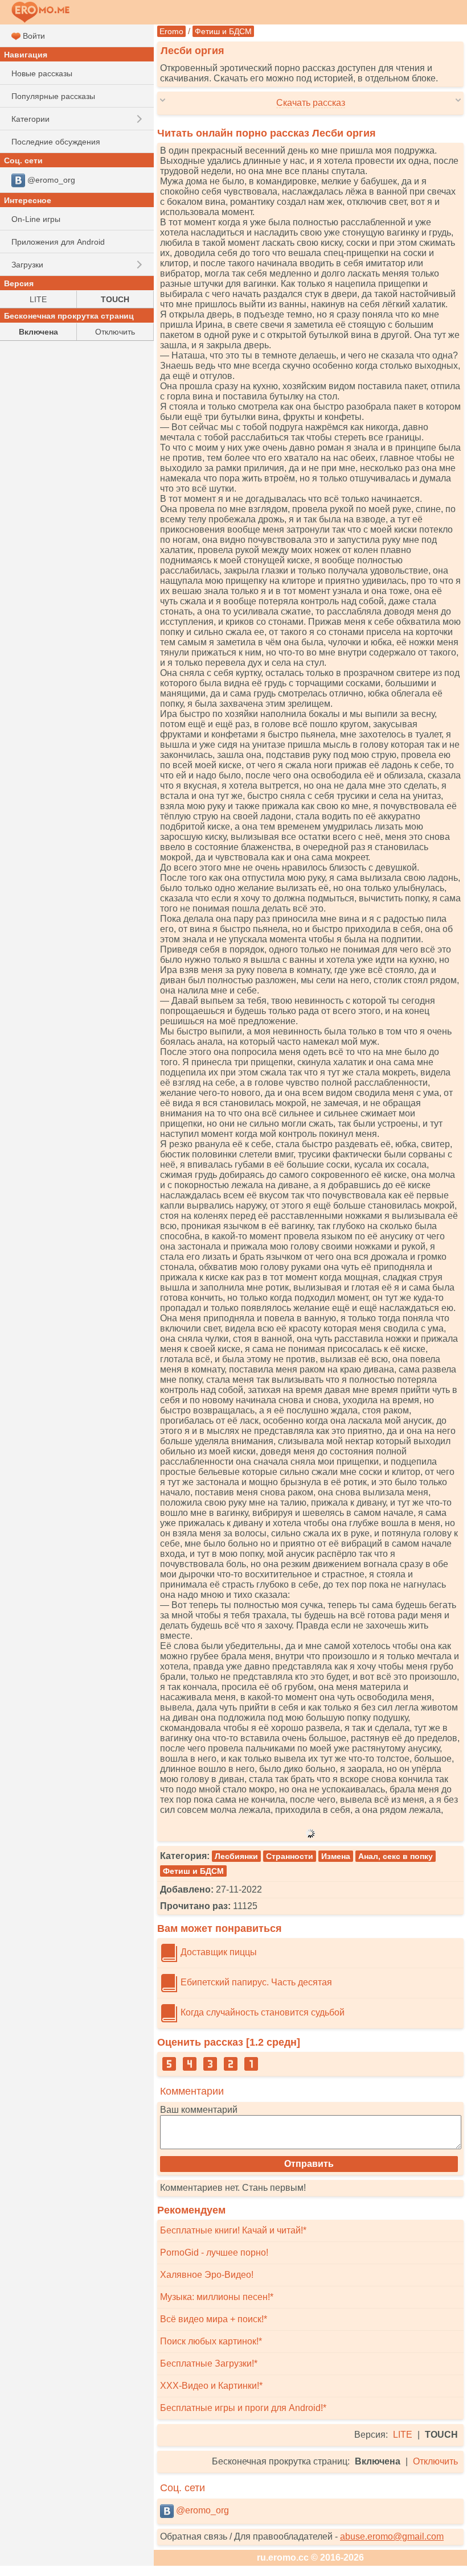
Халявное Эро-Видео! (207, 2275)
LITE (403, 2435)
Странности (290, 1856)
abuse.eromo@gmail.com (392, 2536)
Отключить (435, 2461)
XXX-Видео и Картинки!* (211, 2386)
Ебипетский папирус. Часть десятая (255, 1982)
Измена (336, 1856)
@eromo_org (201, 2510)
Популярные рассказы (53, 96)
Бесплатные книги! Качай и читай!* (233, 2230)
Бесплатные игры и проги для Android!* (243, 2408)
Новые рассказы (42, 73)
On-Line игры (36, 219)
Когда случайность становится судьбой (261, 2012)
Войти (33, 36)
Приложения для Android (58, 242)
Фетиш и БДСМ (223, 31)
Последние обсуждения (56, 142)
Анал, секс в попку (396, 1856)
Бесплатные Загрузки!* (209, 2363)
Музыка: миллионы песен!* (217, 2297)
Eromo (171, 31)
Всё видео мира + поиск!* (214, 2319)
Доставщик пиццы (218, 1952)
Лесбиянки (236, 1856)
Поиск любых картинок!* (211, 2341)
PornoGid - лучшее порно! (214, 2253)
